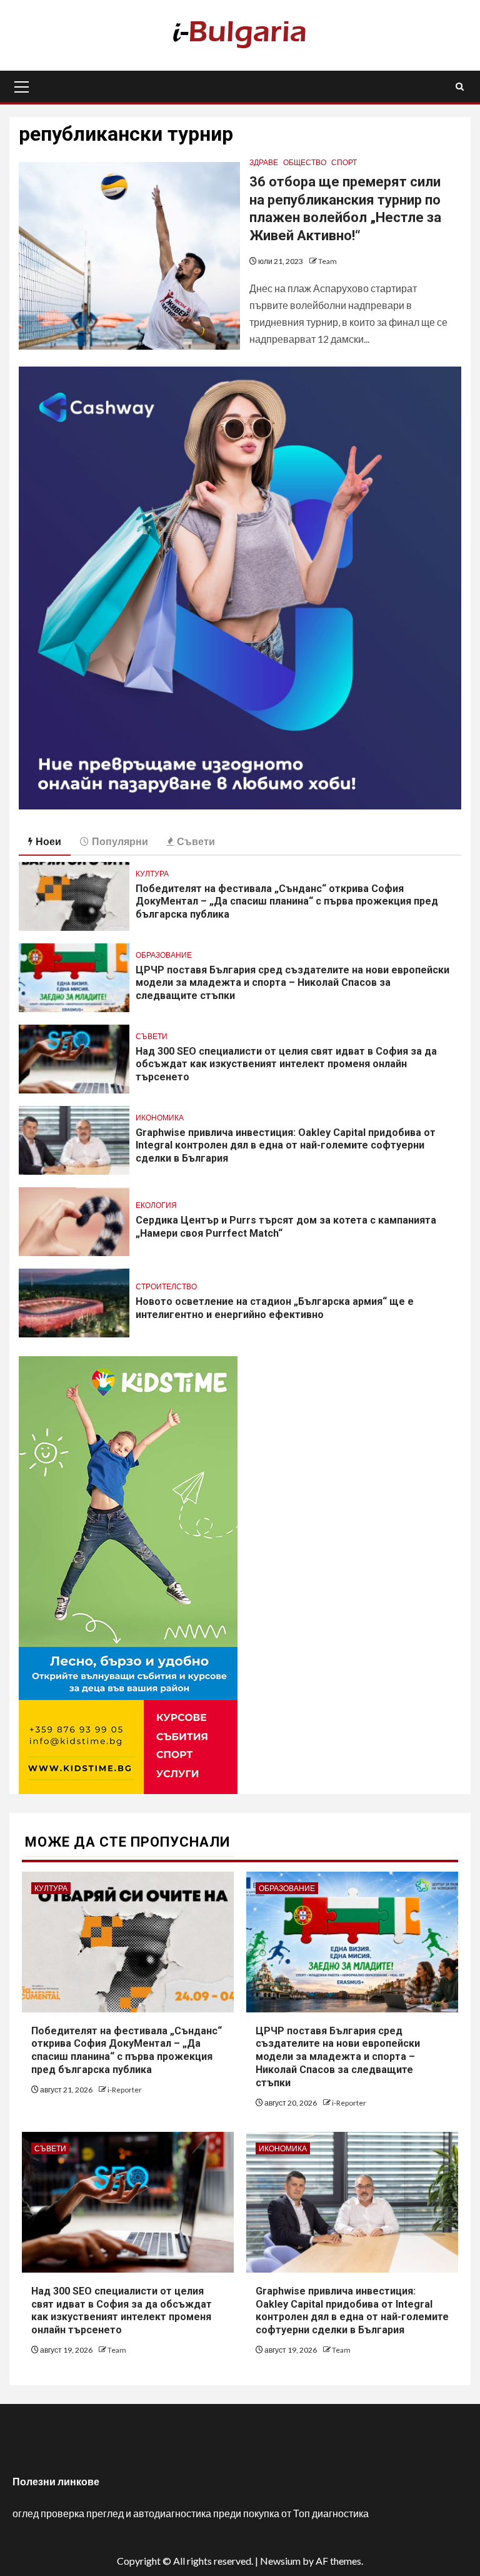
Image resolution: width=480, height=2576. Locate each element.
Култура (152, 874)
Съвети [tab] (196, 841)
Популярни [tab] (120, 841)
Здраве (264, 162)
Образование (164, 955)
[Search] (460, 87)
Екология (156, 1205)
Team (327, 261)
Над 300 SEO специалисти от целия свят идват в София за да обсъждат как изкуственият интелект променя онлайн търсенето (286, 1064)
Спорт (344, 162)
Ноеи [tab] (48, 841)
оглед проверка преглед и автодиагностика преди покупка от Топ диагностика (191, 2513)
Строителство (166, 1286)
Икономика (160, 1118)
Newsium (280, 2561)
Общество (305, 162)
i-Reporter (125, 2090)
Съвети (152, 1036)
